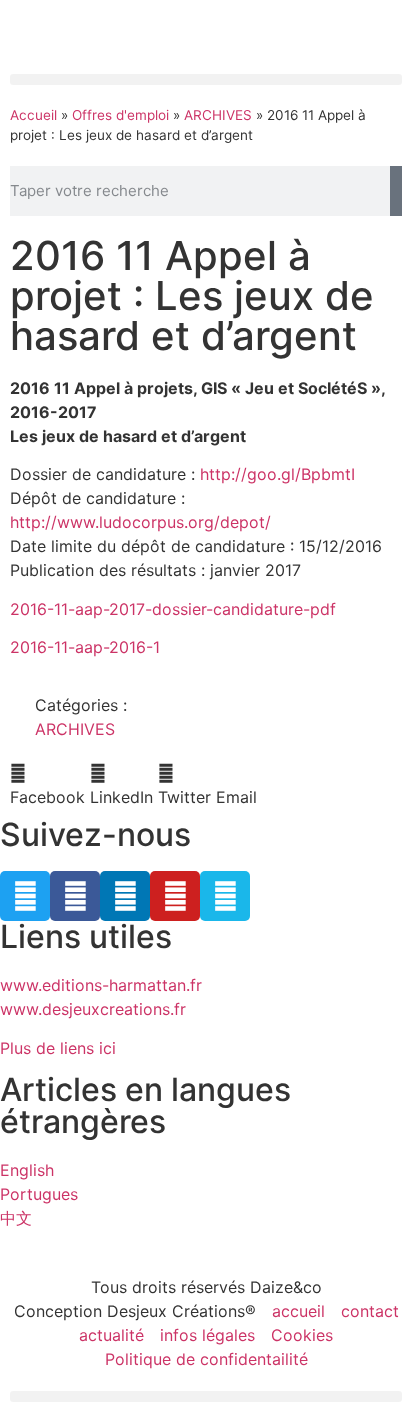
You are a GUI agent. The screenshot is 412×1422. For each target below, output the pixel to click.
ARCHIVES (218, 115)
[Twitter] (25, 896)
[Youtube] (175, 896)
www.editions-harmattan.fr (101, 985)
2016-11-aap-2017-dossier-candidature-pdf (173, 609)
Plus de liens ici (58, 1048)
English (27, 1170)
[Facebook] (75, 896)
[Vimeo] (225, 896)
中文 (16, 1218)
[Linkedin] (125, 896)
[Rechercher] (396, 191)
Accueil (33, 115)
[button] (206, 79)
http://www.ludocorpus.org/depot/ (140, 522)
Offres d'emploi (120, 115)
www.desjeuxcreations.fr (93, 1009)
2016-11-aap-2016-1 (85, 647)
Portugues (39, 1194)
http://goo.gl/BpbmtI (277, 474)
